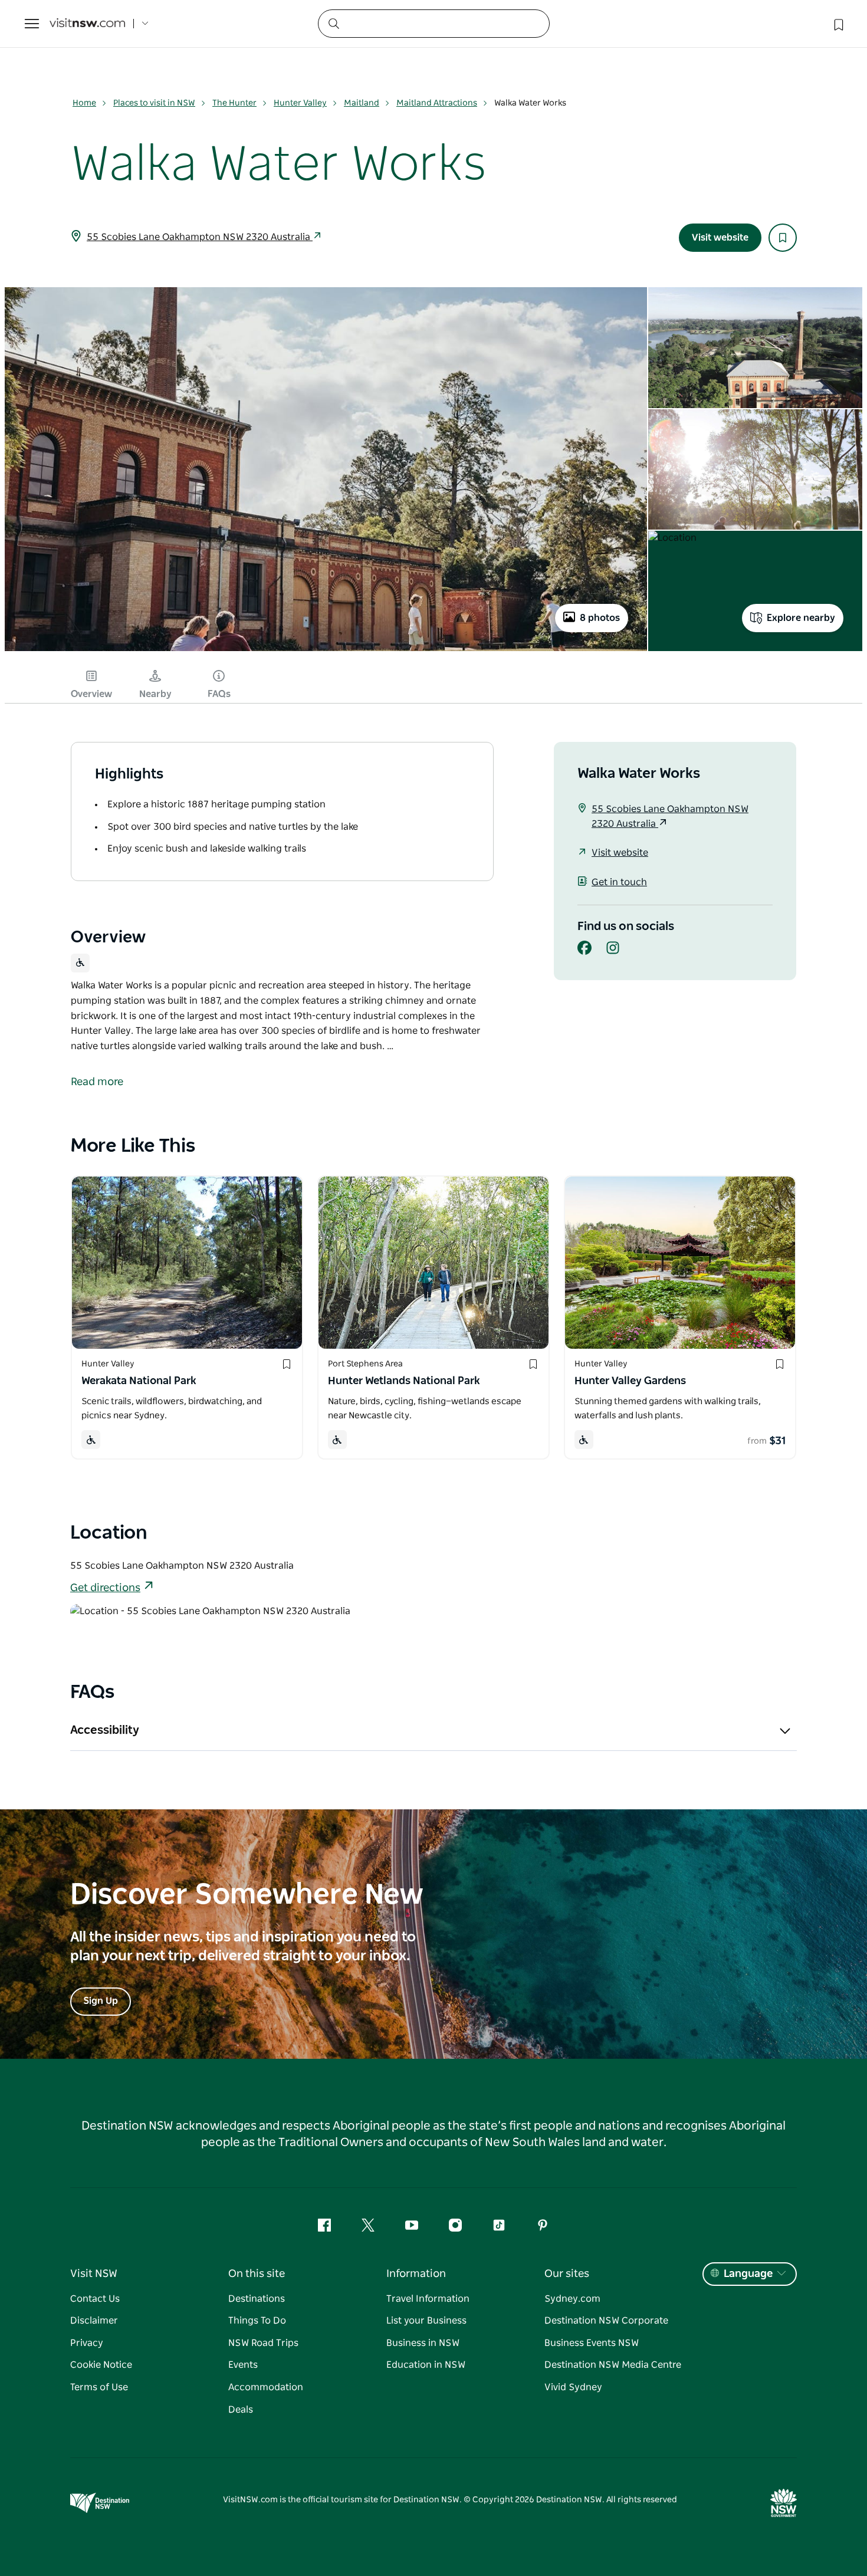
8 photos (600, 618)
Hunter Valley (300, 103)
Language (748, 2274)
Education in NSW (426, 2365)
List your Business (426, 2321)
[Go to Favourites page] (838, 24)
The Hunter (234, 103)
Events (243, 2365)
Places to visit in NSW (154, 103)
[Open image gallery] (326, 650)
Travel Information (428, 2299)
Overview (91, 694)
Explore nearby (801, 618)
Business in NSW (423, 2343)
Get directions (105, 1588)
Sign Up (101, 2001)
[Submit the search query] (333, 23)
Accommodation (266, 2387)
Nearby (155, 694)
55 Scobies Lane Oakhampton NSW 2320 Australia (200, 237)
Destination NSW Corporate (606, 2321)
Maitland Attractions (437, 103)
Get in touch (619, 882)
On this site (257, 2274)
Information (416, 2274)
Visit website (720, 238)
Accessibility (105, 1730)
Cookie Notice (101, 2365)
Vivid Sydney (573, 2387)
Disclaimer (94, 2321)
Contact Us (95, 2299)
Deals (241, 2410)
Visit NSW (94, 2274)
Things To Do (257, 2321)
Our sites (567, 2274)
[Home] (87, 24)
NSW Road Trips (263, 2343)
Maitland (362, 103)
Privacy (87, 2343)
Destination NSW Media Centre (613, 2365)
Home (84, 103)
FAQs (219, 694)
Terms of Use (99, 2387)
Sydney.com (572, 2299)
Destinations (257, 2299)
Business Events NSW (592, 2343)
